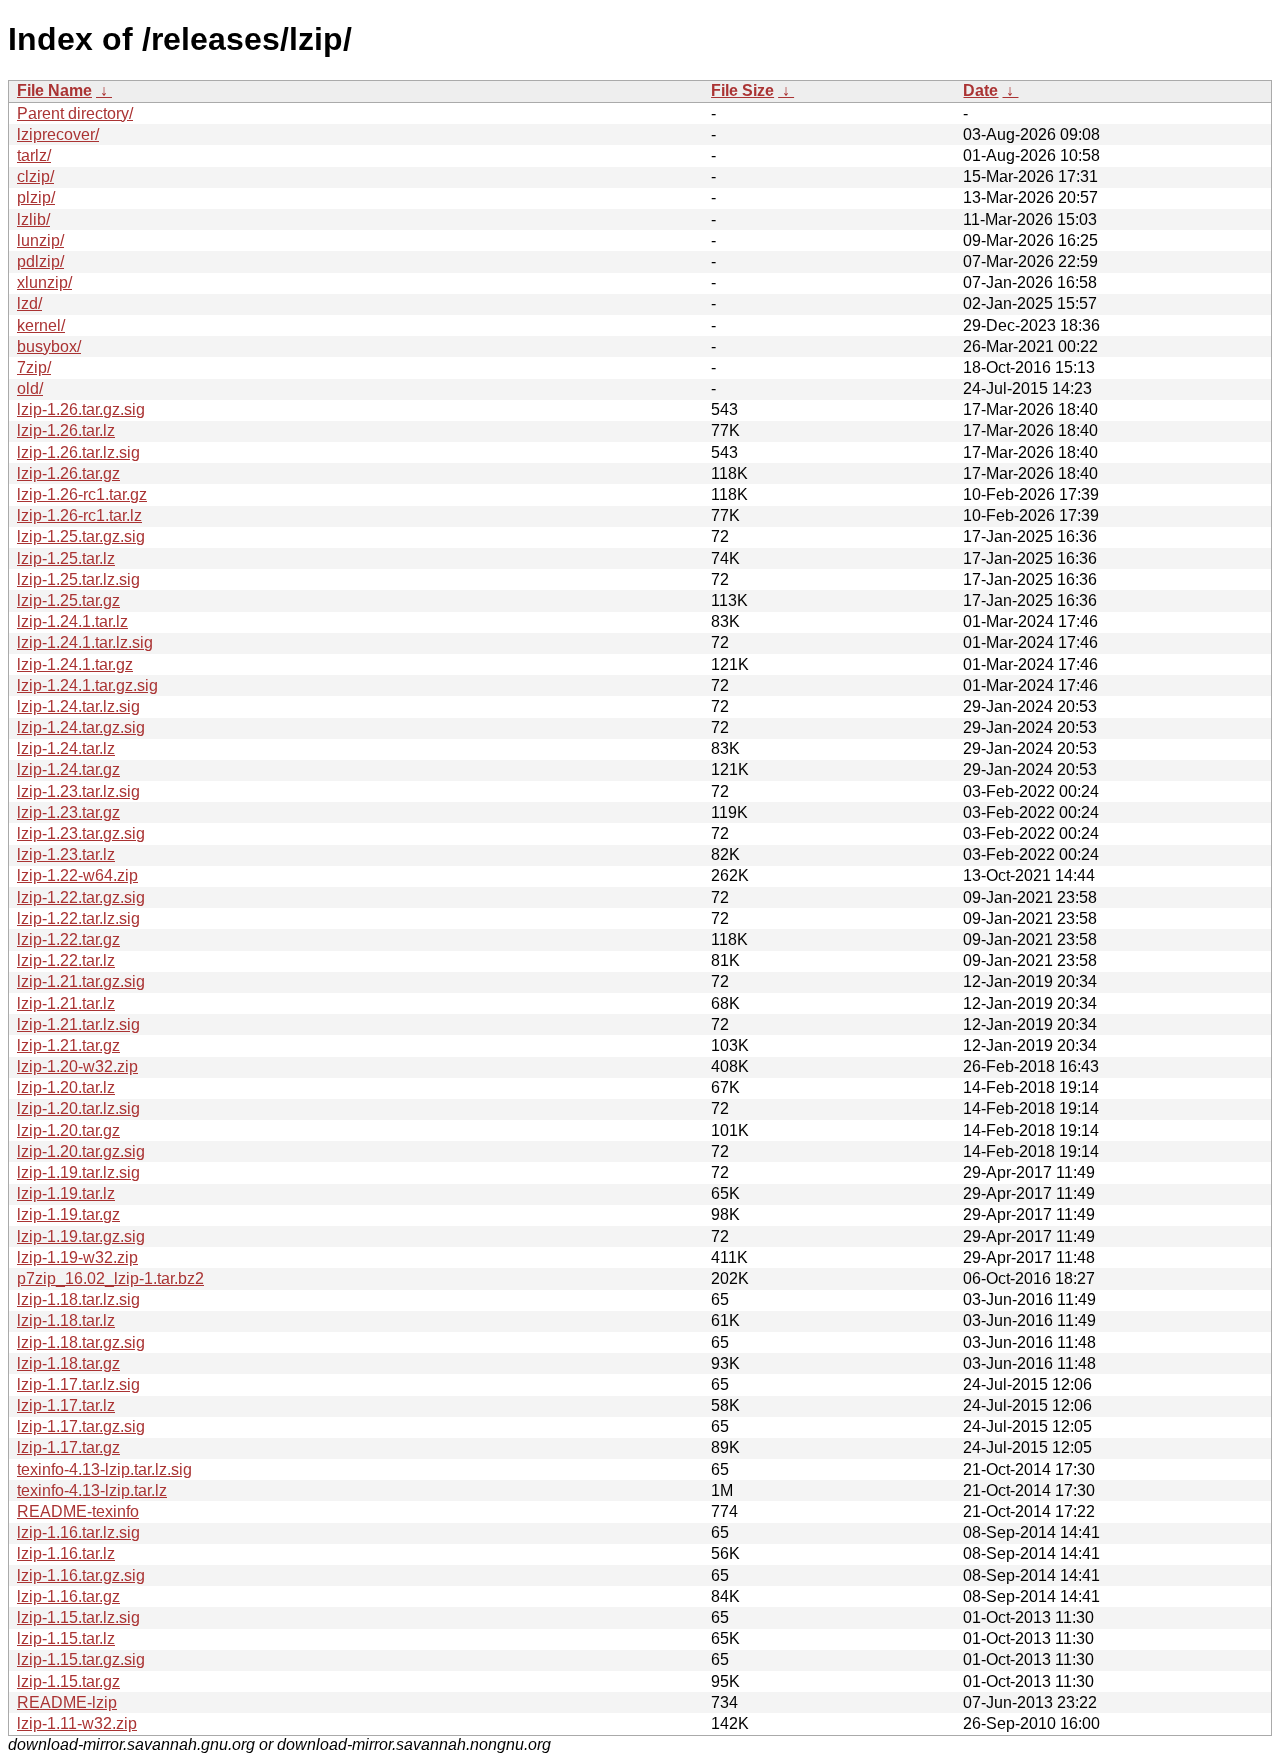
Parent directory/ (75, 113)
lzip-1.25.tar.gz (68, 600)
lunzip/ (40, 240)
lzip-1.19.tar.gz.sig (81, 1236)
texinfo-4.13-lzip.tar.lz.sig (104, 1469)
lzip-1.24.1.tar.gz (75, 664)
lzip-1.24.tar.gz (68, 769)
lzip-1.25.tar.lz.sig (78, 579)
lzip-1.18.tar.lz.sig (78, 1299)
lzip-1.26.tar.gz (68, 473)
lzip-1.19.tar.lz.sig (78, 1172)
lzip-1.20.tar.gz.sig (81, 1151)
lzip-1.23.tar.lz (66, 854)
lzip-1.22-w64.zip (77, 875)
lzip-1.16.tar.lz (66, 1553)
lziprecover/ (58, 134)
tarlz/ (34, 155)
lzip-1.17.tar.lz (66, 1405)
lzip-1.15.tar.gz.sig (81, 1659)
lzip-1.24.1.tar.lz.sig (85, 642)
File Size (742, 90)
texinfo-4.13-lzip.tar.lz (92, 1490)
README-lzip (67, 1702)
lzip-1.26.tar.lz (66, 430)
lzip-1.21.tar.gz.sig (81, 981)
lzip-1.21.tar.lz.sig (78, 1024)
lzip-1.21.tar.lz (66, 1003)
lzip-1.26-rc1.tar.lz (79, 515)
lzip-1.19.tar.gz (68, 1214)
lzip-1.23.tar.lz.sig (78, 791)
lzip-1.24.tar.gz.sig (81, 727)
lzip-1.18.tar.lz (66, 1320)
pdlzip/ (40, 261)
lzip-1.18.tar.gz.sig (81, 1342)
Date (980, 90)
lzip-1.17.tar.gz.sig (81, 1426)
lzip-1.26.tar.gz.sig (81, 409)
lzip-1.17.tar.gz (68, 1447)
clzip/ (35, 176)
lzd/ (29, 303)
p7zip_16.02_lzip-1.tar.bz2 (110, 1278)
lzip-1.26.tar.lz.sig (78, 452)
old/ (30, 388)
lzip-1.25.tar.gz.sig (81, 536)
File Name (54, 90)
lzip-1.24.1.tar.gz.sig (87, 685)
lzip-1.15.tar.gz (68, 1681)
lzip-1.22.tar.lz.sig (78, 918)
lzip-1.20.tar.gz (68, 1130)
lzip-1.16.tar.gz (68, 1596)
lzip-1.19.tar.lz (66, 1193)
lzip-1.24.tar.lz (66, 748)
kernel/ (41, 325)
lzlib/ (33, 219)
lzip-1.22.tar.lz (66, 960)
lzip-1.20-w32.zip (77, 1066)
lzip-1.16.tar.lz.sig (78, 1532)
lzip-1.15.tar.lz (66, 1638)
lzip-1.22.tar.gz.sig (81, 897)
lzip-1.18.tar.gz (68, 1363)
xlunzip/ (44, 282)
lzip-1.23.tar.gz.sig (81, 833)
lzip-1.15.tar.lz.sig (78, 1617)
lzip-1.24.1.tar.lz (72, 621)
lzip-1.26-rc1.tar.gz (82, 494)
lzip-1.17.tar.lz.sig (78, 1384)
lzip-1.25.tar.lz (66, 558)
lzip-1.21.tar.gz (68, 1045)
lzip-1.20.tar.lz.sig (78, 1108)
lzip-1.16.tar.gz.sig (81, 1575)
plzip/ (36, 197)
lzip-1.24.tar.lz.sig (78, 706)
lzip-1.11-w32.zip (77, 1723)
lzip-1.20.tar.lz (66, 1087)
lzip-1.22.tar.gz (68, 939)
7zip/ (34, 367)
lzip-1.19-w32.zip (77, 1257)
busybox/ (49, 346)
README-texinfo (78, 1511)
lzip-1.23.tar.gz (68, 812)
